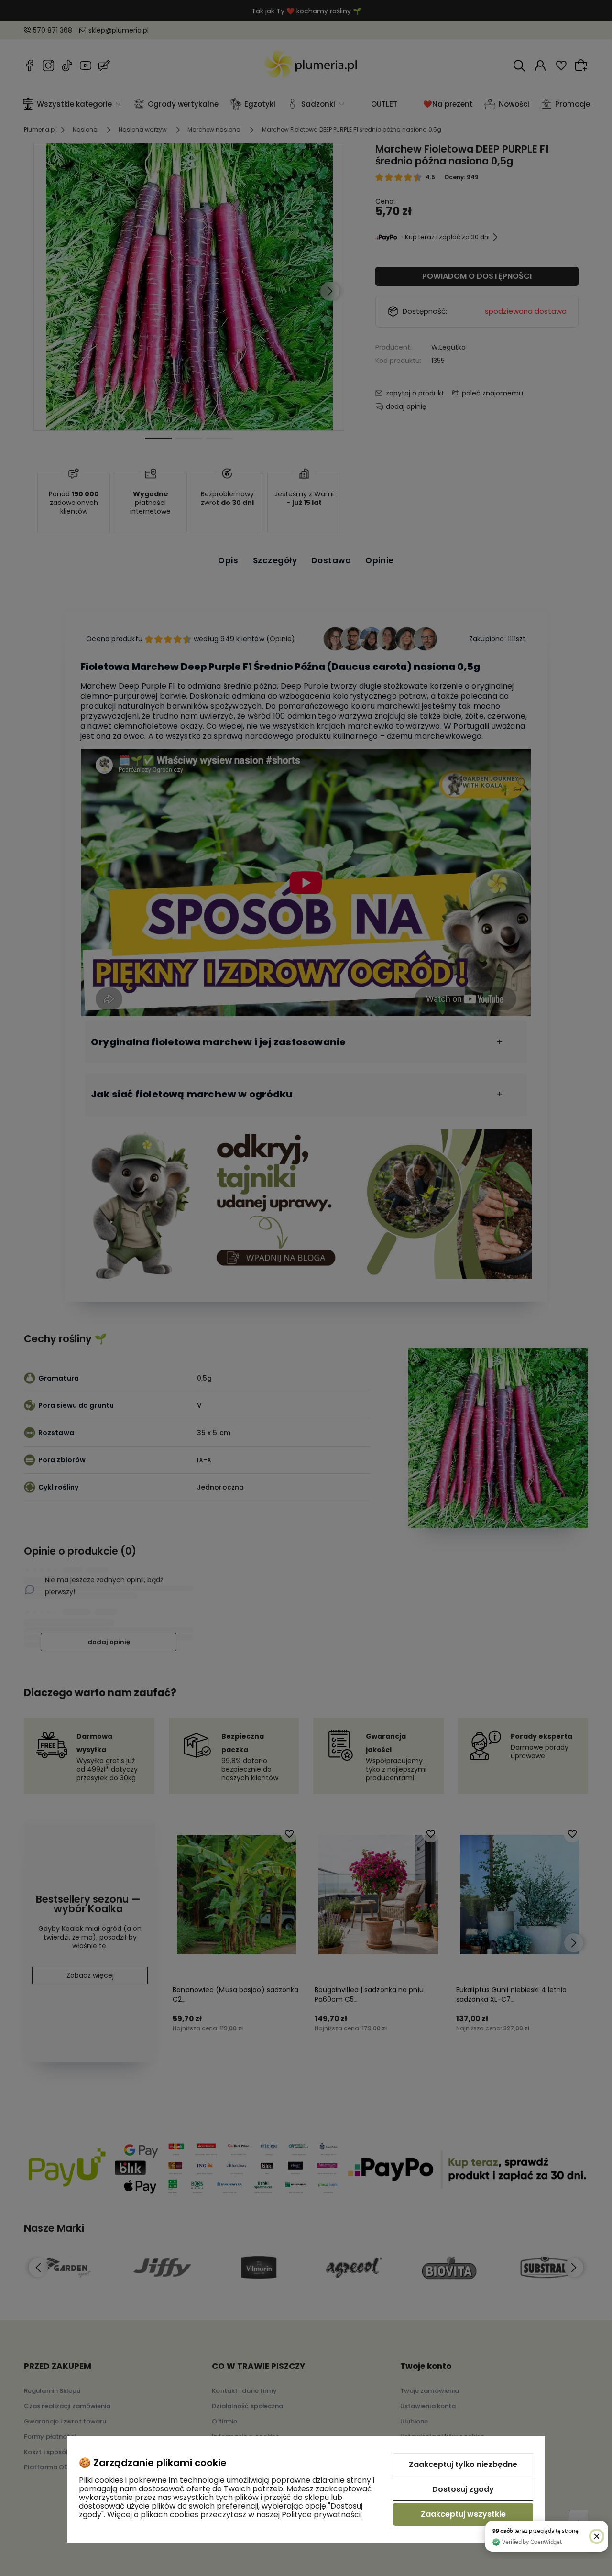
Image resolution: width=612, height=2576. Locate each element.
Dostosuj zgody (463, 2489)
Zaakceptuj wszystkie (463, 2514)
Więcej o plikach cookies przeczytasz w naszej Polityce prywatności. (235, 2515)
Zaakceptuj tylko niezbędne (463, 2464)
